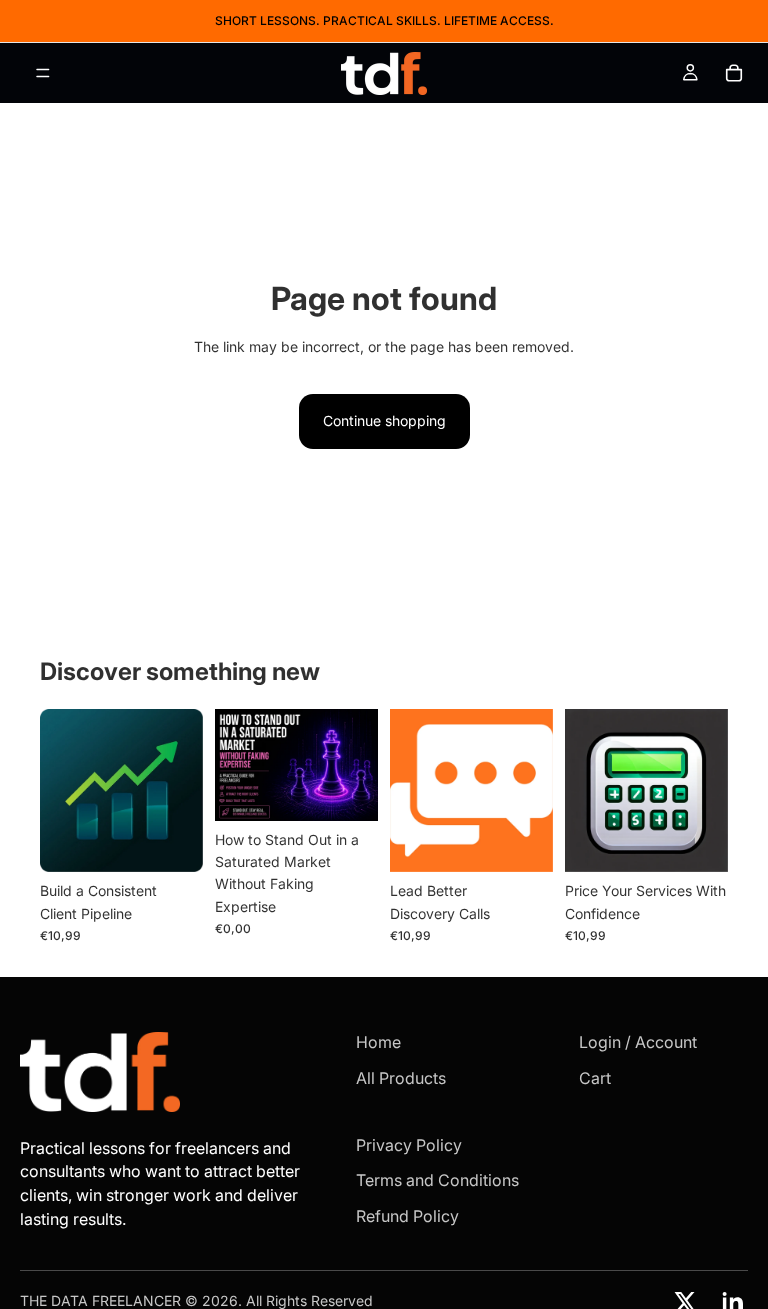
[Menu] (43, 73)
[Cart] (734, 73)
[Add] (172, 842)
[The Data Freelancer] (161, 1072)
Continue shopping (384, 420)
